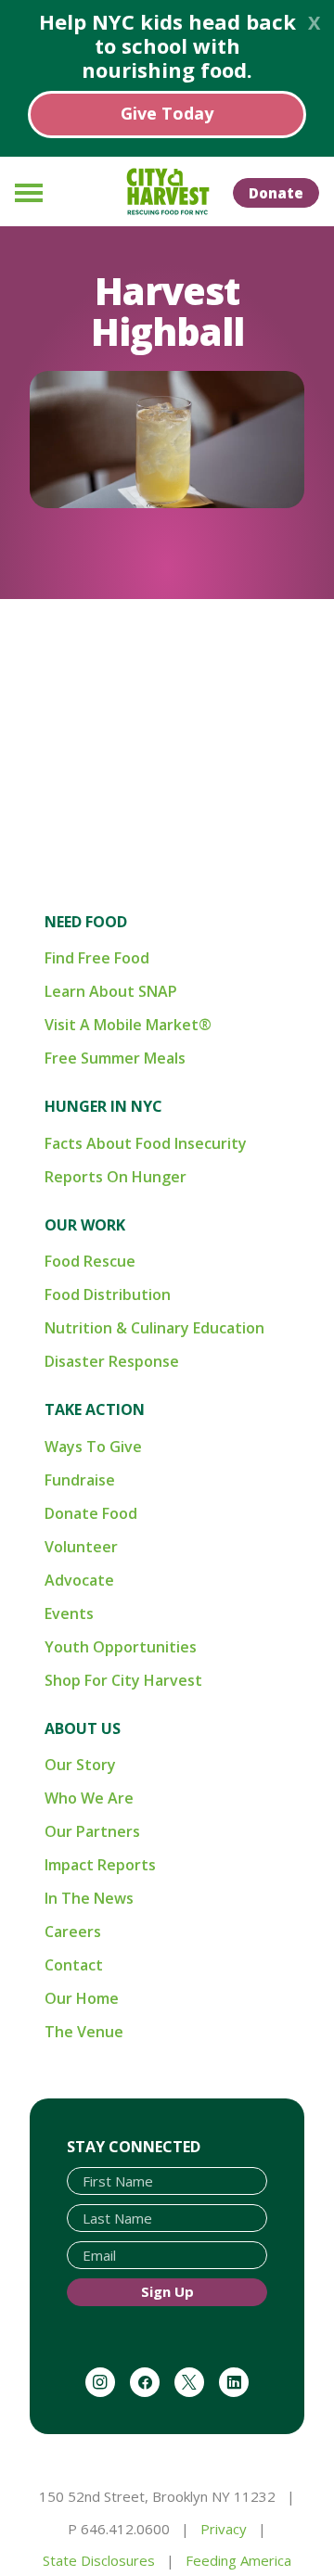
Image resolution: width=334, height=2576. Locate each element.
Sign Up (167, 2291)
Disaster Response (112, 1361)
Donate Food (91, 1513)
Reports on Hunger (116, 1177)
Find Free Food (97, 958)
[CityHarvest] (167, 192)
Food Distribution (108, 1294)
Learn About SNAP (111, 991)
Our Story (80, 1765)
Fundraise (80, 1480)
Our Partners (92, 1831)
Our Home (82, 1998)
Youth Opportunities (121, 1647)
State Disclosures (99, 2560)
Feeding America (238, 2560)
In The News (89, 1898)
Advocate (79, 1580)
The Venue (84, 2032)
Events (69, 1613)
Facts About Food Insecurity (146, 1143)
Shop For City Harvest (123, 1680)
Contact (74, 1965)
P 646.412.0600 (119, 2529)
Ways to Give (93, 1447)
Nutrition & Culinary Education (154, 1328)
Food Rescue (90, 1261)
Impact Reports (100, 1865)
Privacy (224, 2529)
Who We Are (89, 1798)
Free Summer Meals (115, 1058)
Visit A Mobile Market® (128, 1025)
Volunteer (81, 1547)
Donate (276, 193)
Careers (73, 1932)
